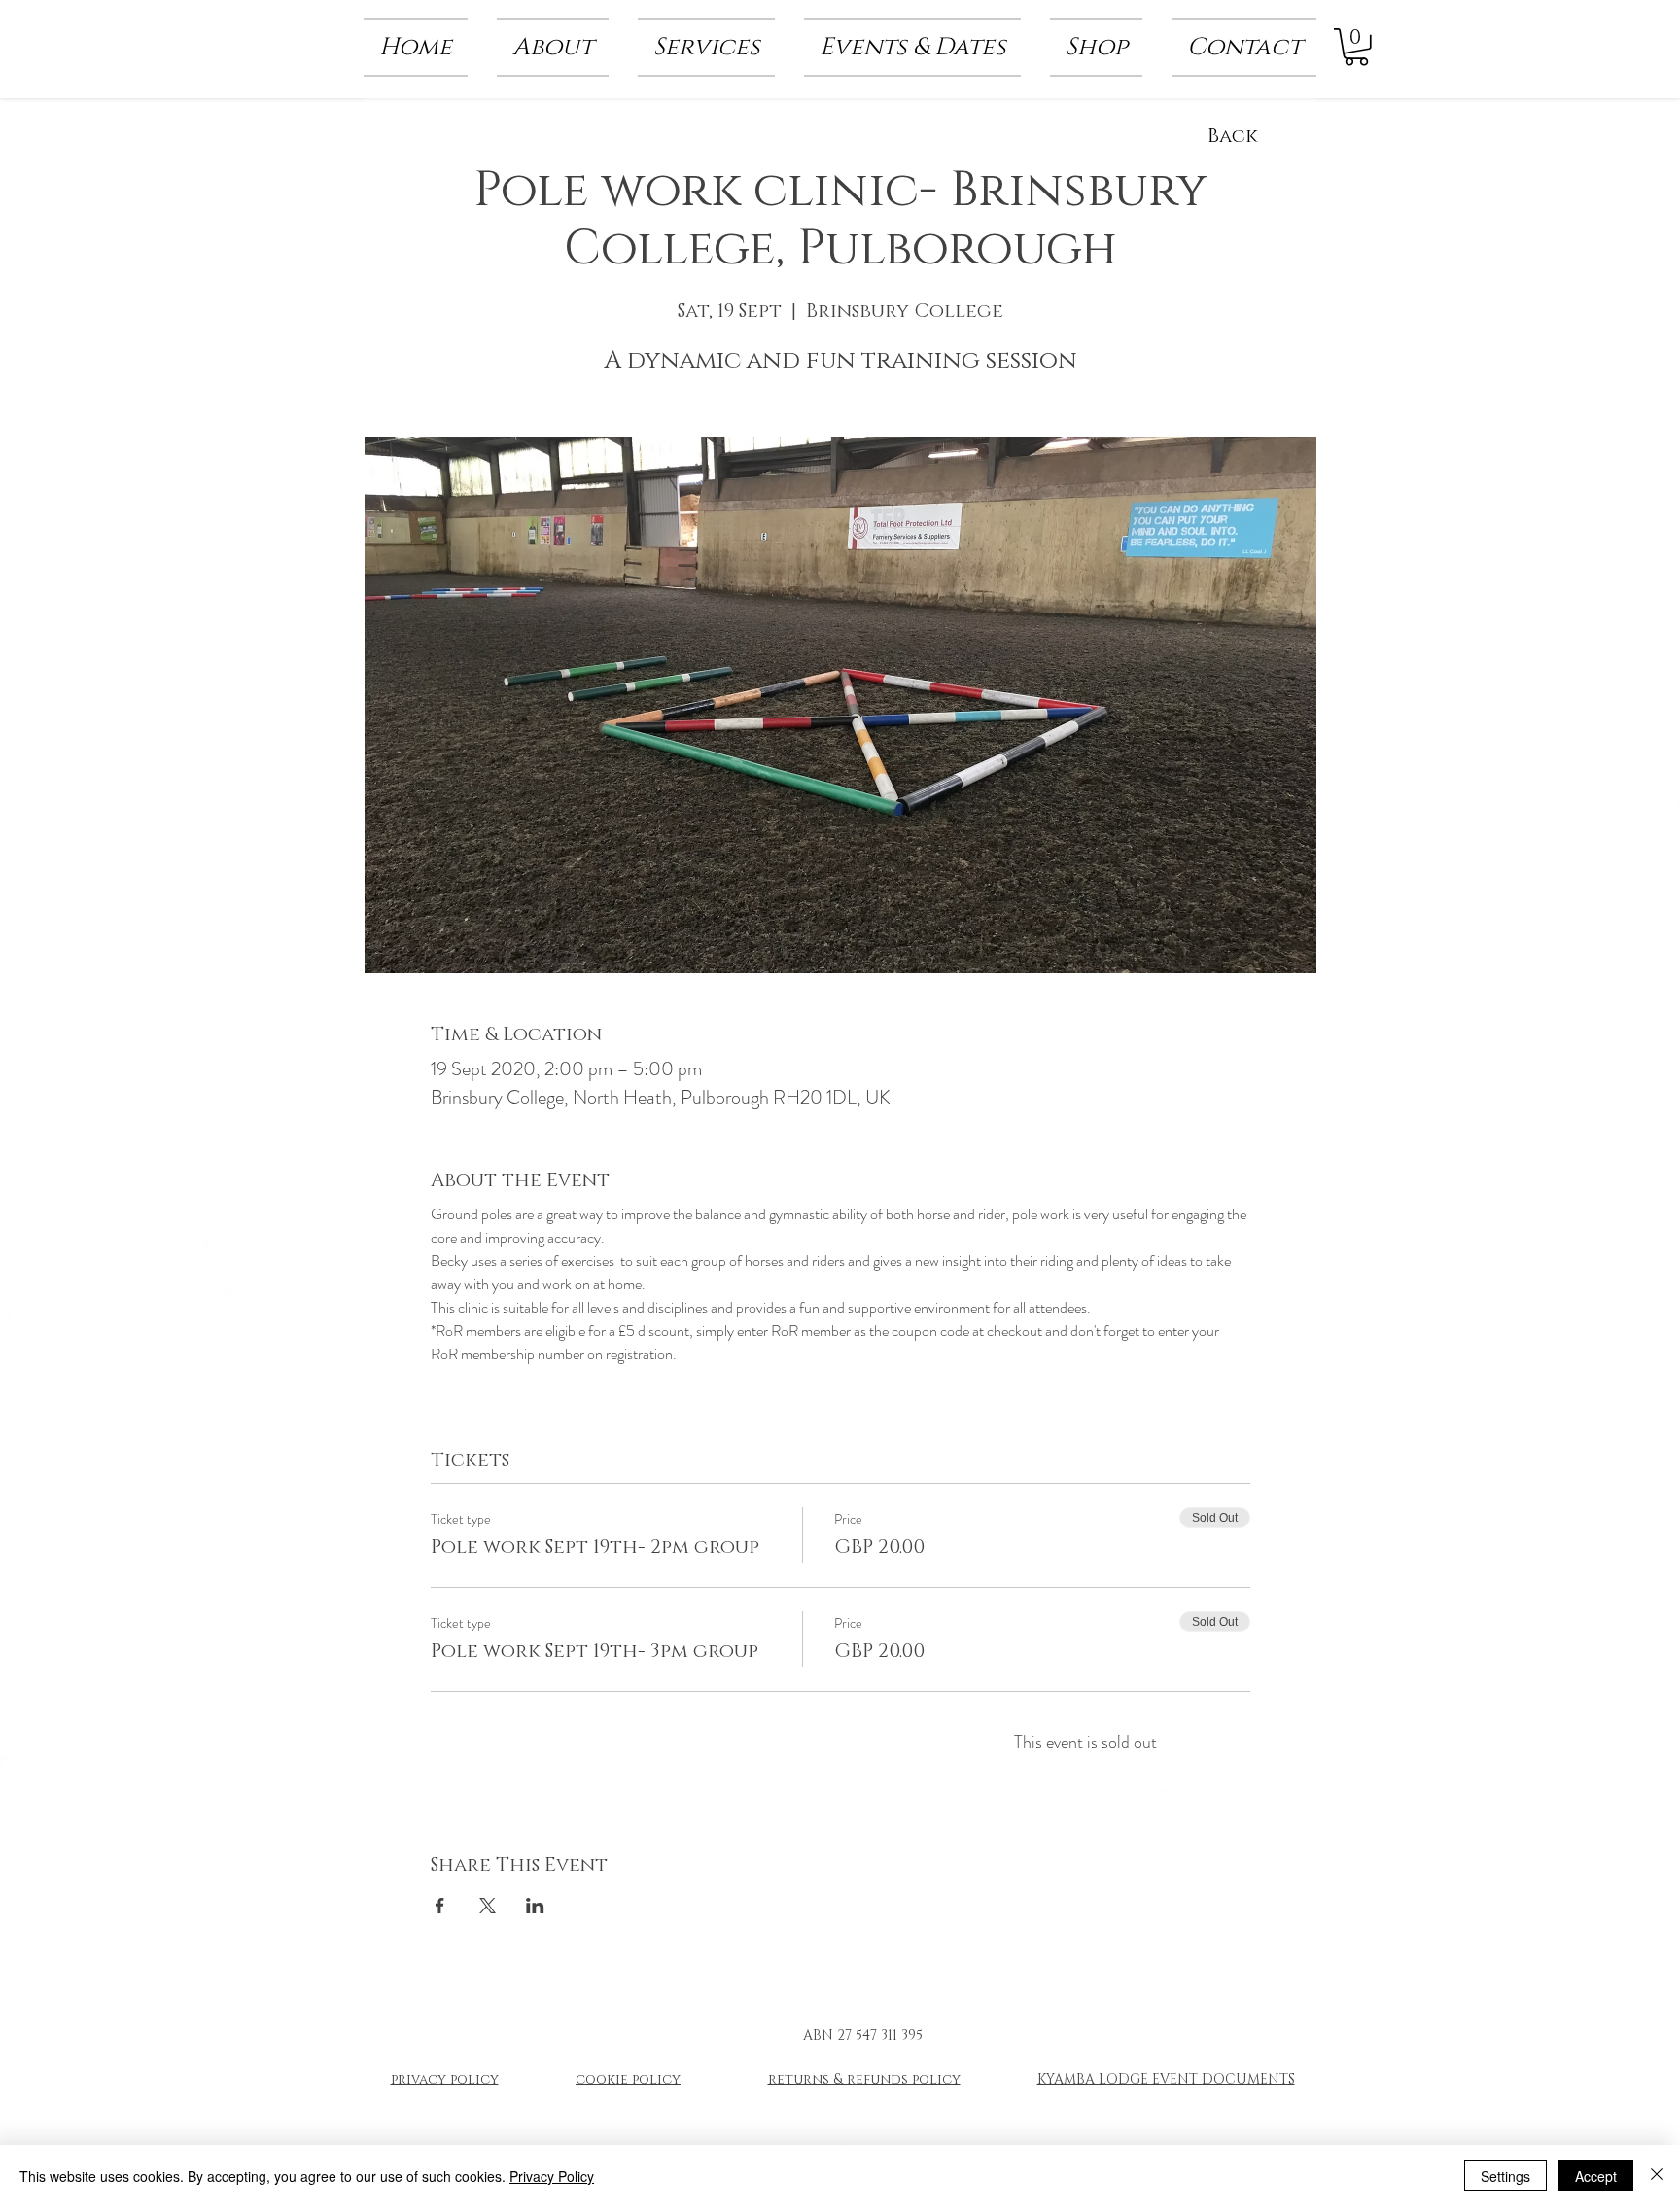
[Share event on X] (488, 1906)
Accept (1596, 2176)
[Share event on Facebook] (440, 1906)
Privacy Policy (552, 2176)
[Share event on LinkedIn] (535, 1906)
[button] (553, 48)
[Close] (1657, 2176)
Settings (1505, 2176)
